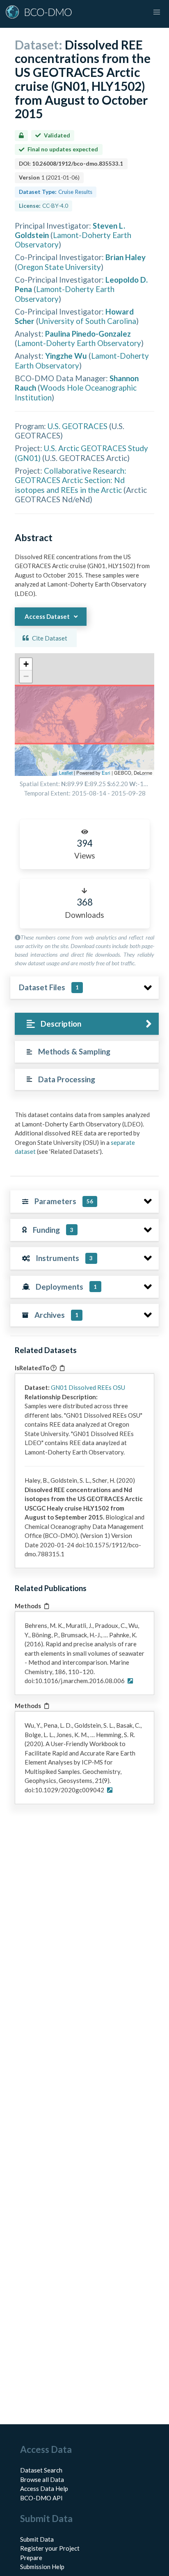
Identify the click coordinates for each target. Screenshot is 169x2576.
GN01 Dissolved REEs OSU (88, 1387)
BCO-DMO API (41, 2498)
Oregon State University (59, 267)
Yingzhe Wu (66, 356)
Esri (106, 773)
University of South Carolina (87, 321)
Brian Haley (126, 257)
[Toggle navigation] (157, 12)
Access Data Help (44, 2488)
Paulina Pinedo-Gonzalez (88, 334)
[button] (26, 664)
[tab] (87, 1024)
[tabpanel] (84, 1136)
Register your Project (50, 2548)
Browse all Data (42, 2479)
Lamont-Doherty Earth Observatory (79, 343)
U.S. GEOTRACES (78, 426)
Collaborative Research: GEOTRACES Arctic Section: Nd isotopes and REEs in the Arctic (71, 480)
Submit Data (37, 2539)
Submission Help (42, 2567)
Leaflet (66, 773)
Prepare (31, 2558)
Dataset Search (41, 2470)
